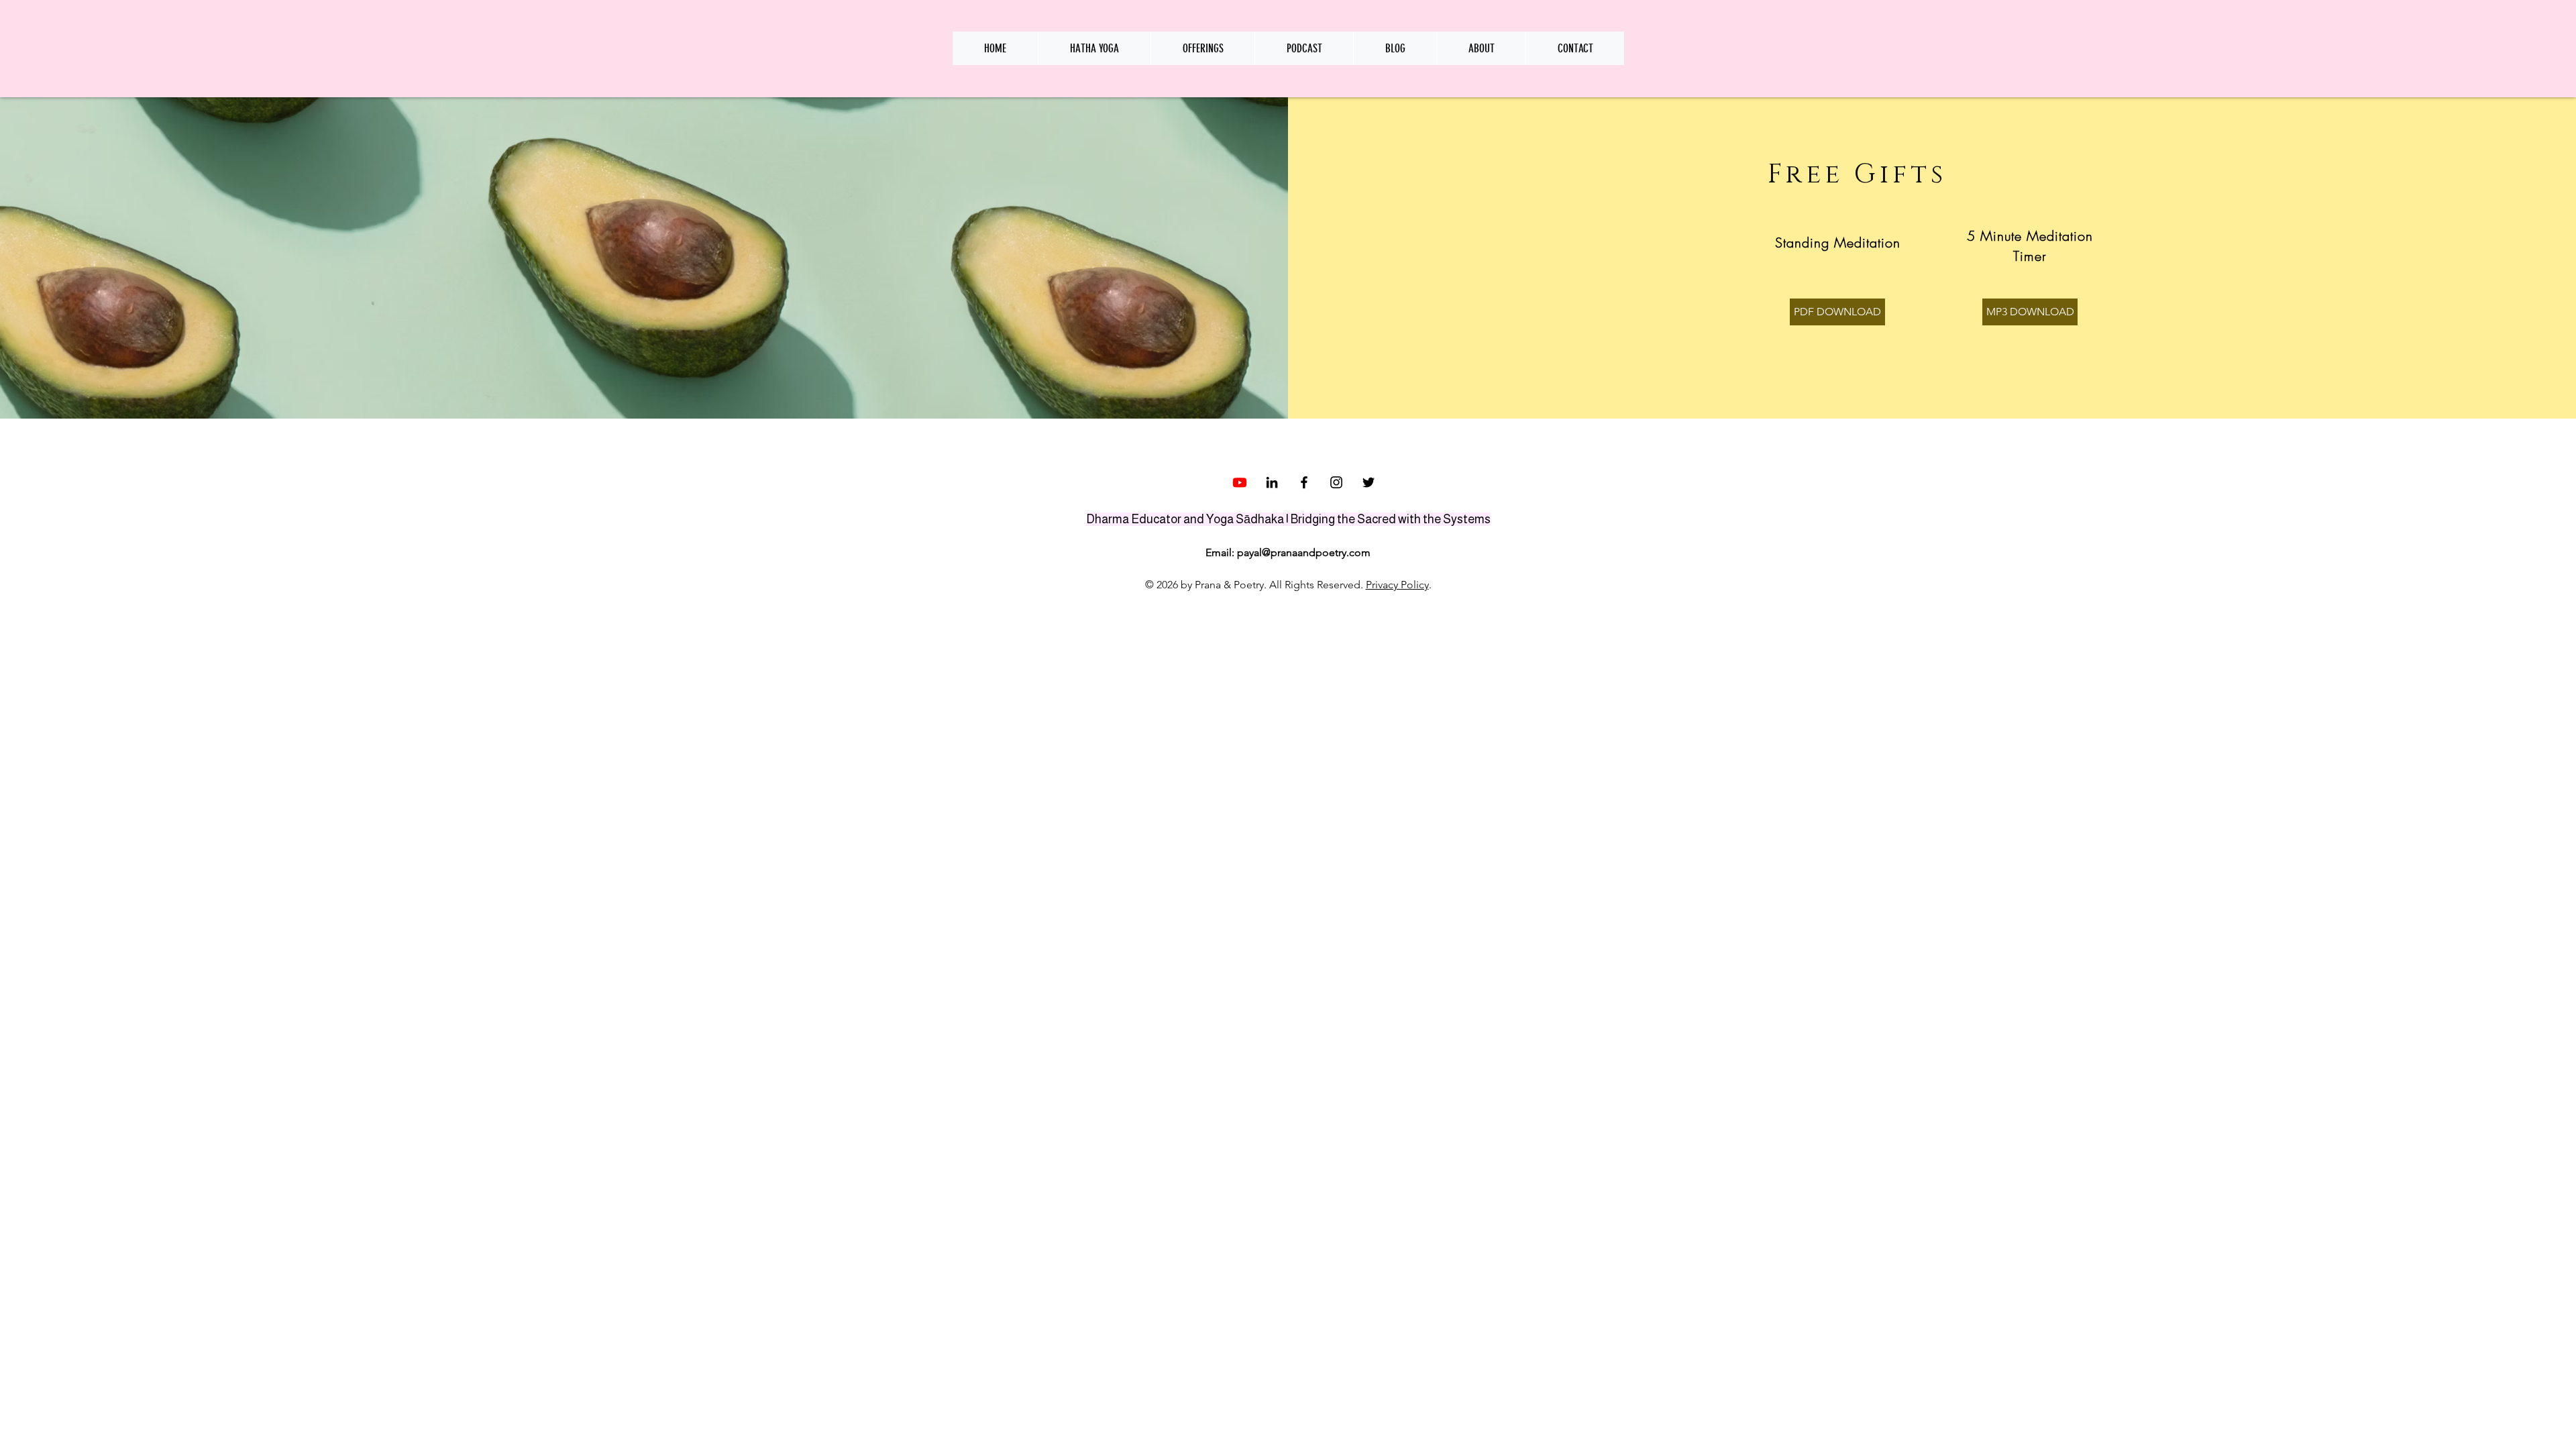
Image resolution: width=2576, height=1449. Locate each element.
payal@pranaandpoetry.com (1304, 552)
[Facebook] (1304, 482)
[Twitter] (1368, 482)
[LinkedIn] (1272, 482)
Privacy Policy (1397, 585)
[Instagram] (1336, 482)
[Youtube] (1240, 482)
